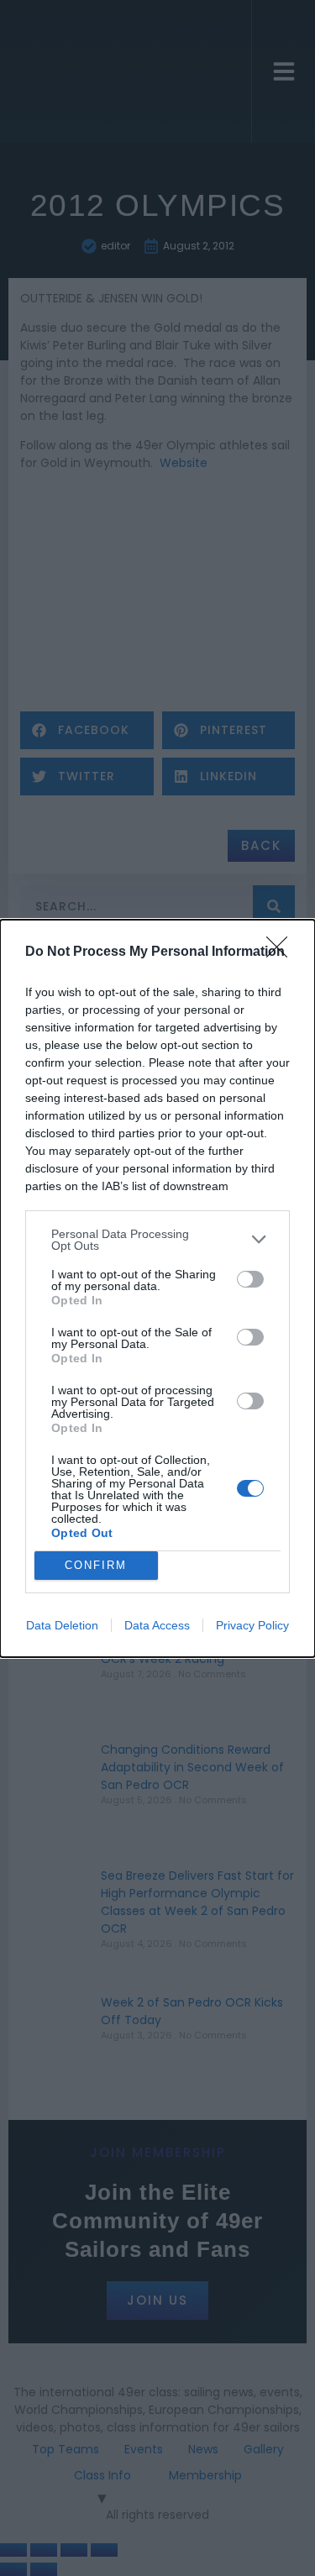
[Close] (282, 952)
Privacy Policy (252, 1625)
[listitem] (157, 1240)
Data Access (157, 1625)
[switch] (250, 1279)
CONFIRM (96, 1565)
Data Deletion (62, 1625)
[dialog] (157, 1288)
